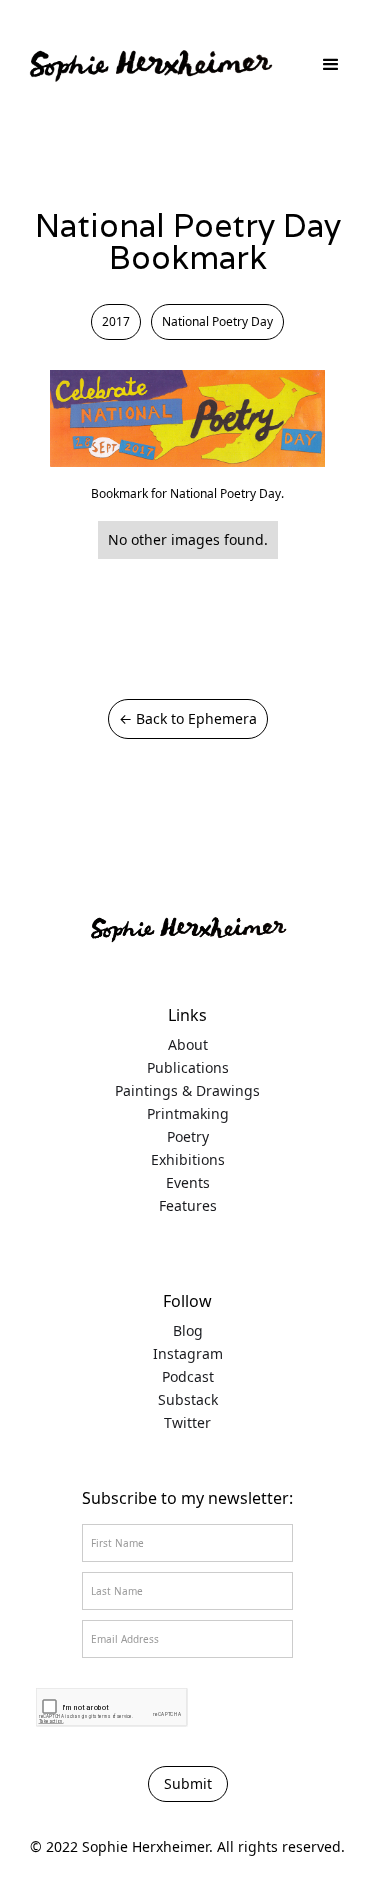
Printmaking (188, 1114)
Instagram (188, 1354)
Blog (188, 1331)
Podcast (188, 1377)
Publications (188, 1068)
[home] (149, 65)
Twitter (187, 1423)
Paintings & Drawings (187, 1091)
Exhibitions (188, 1160)
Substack (188, 1400)
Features (188, 1206)
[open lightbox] (187, 418)
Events (188, 1183)
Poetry (188, 1137)
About (188, 1045)
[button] (331, 65)
